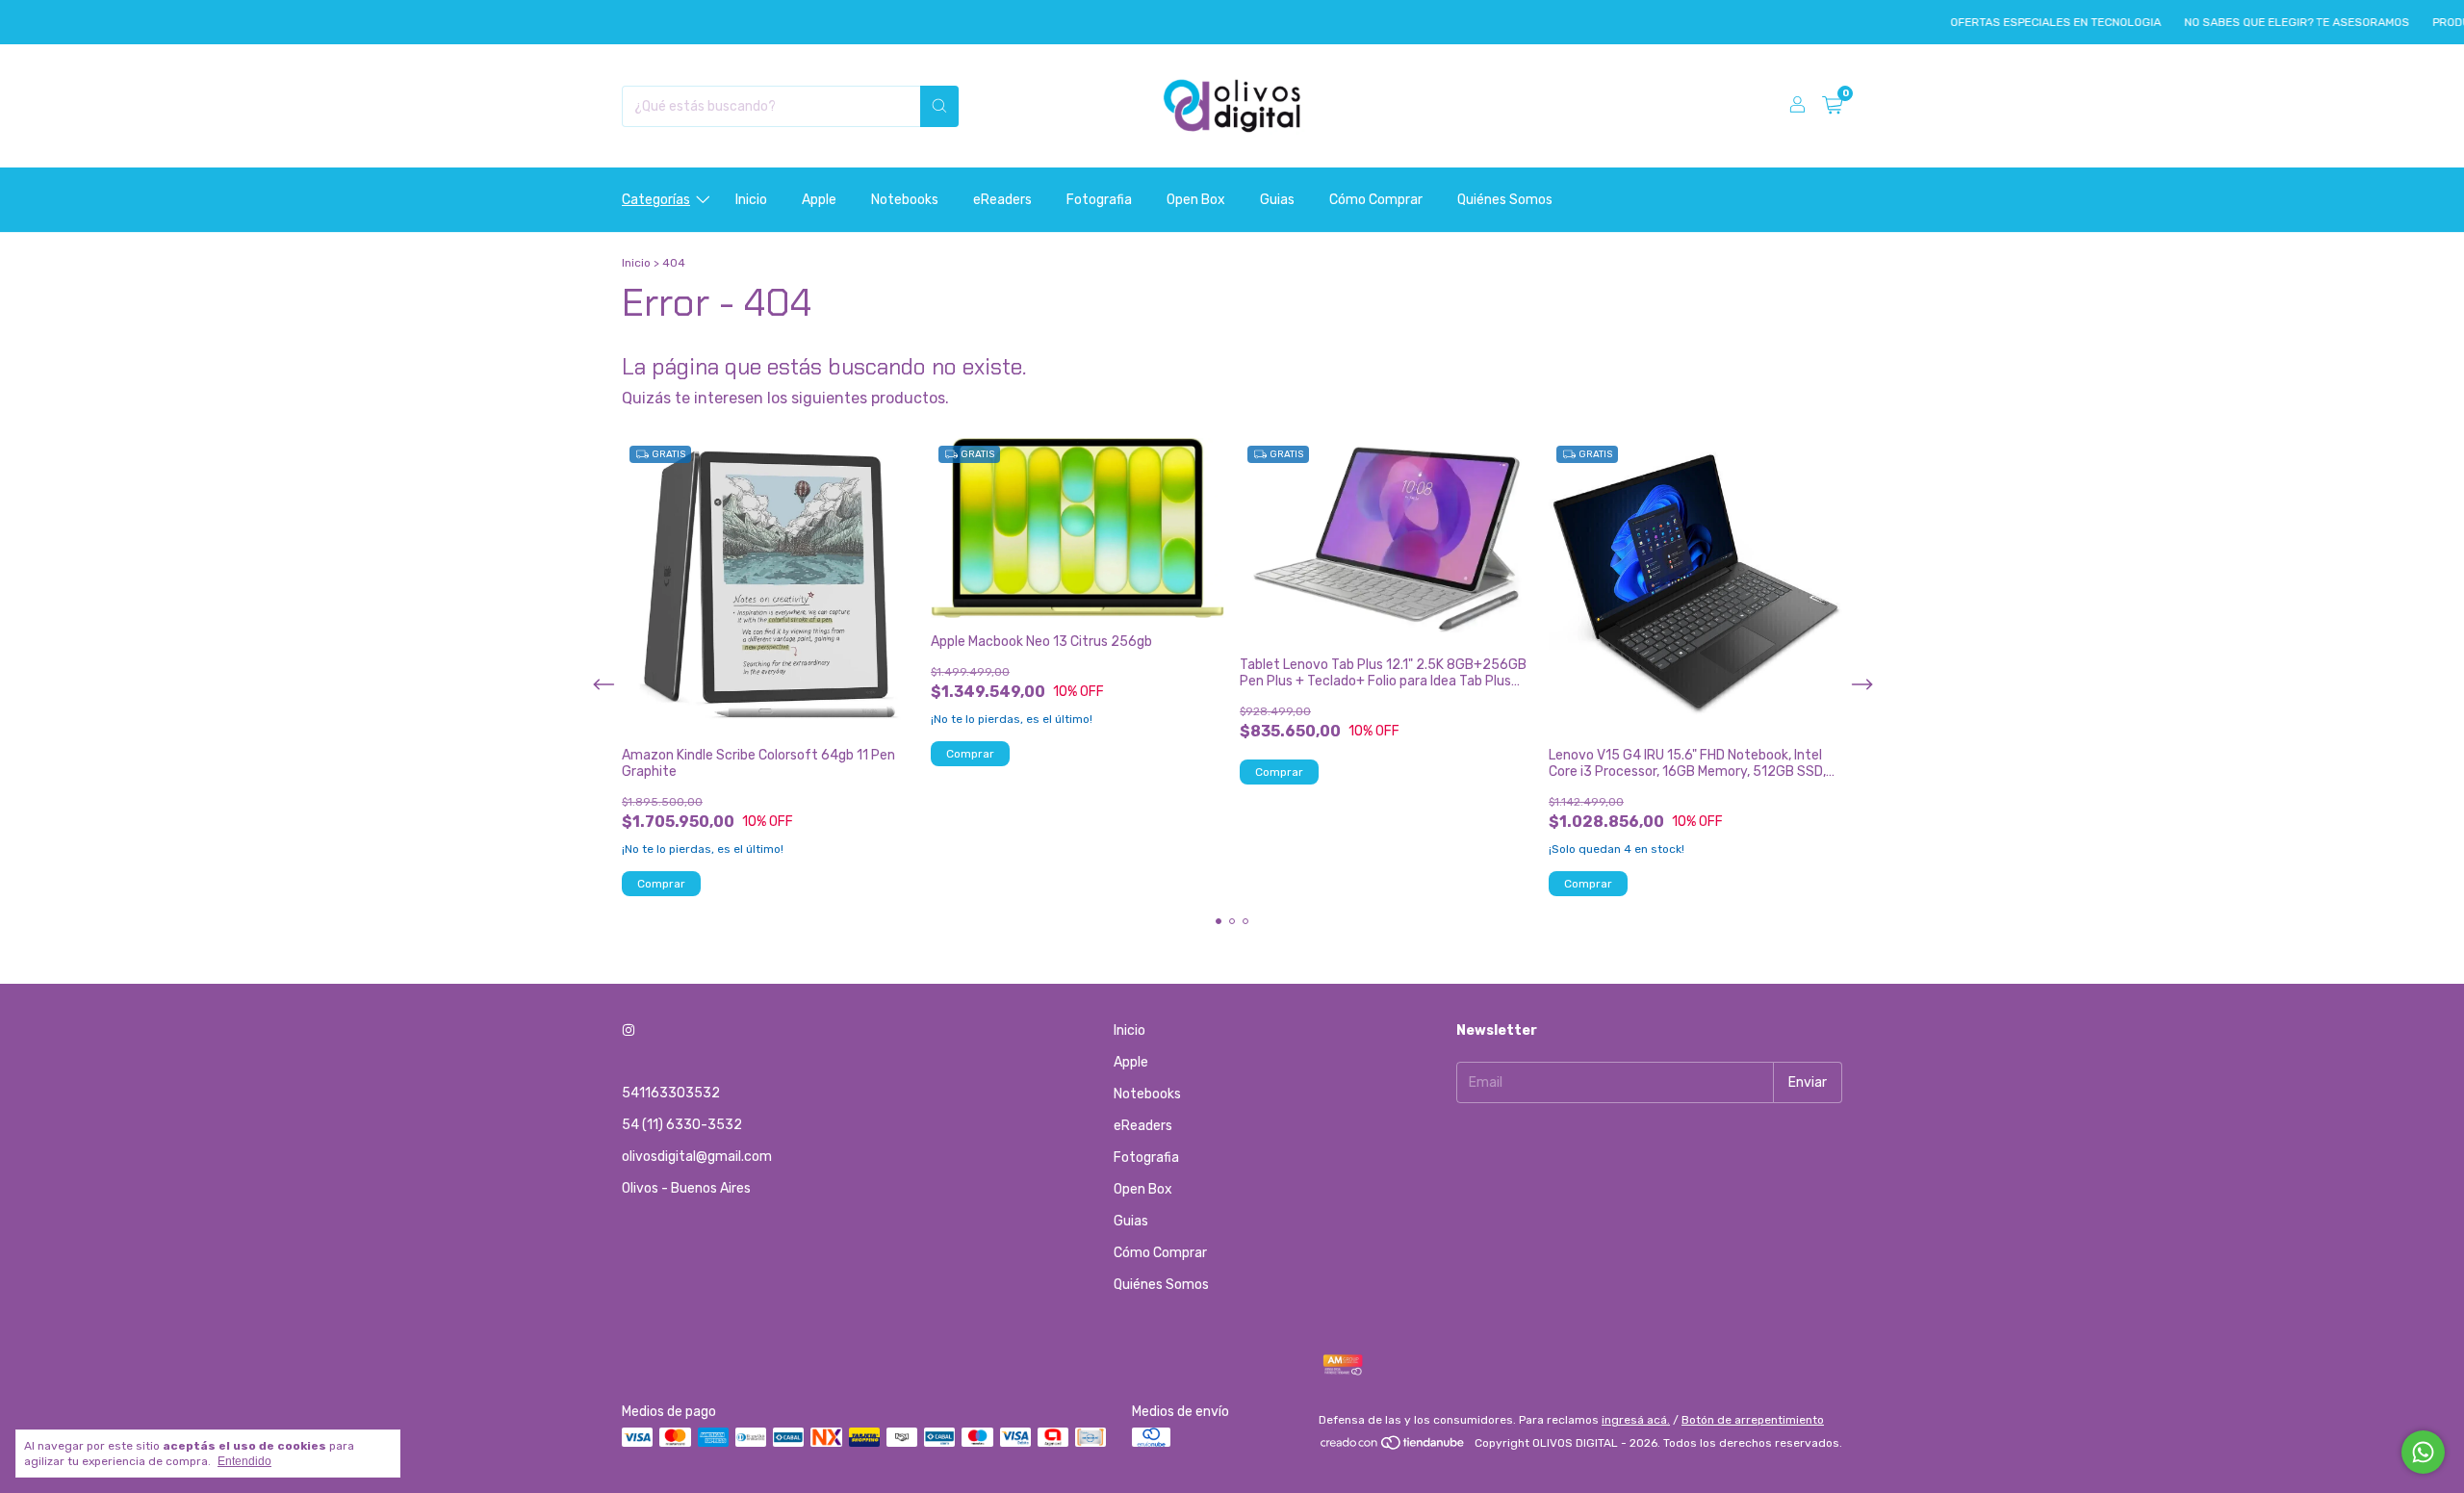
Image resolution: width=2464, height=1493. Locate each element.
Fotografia (1099, 200)
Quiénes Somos (1505, 200)
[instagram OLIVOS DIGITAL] (629, 1030)
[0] (1832, 106)
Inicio (751, 200)
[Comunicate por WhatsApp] (2423, 1452)
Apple (819, 200)
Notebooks (905, 200)
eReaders (1002, 200)
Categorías (656, 200)
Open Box (1196, 200)
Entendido (244, 1461)
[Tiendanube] (1393, 1448)
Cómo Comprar (1376, 200)
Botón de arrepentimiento (1753, 1420)
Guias (1277, 200)
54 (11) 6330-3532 (682, 1125)
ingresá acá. (1636, 1420)
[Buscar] (939, 106)
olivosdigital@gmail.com (697, 1157)
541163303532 (671, 1093)
